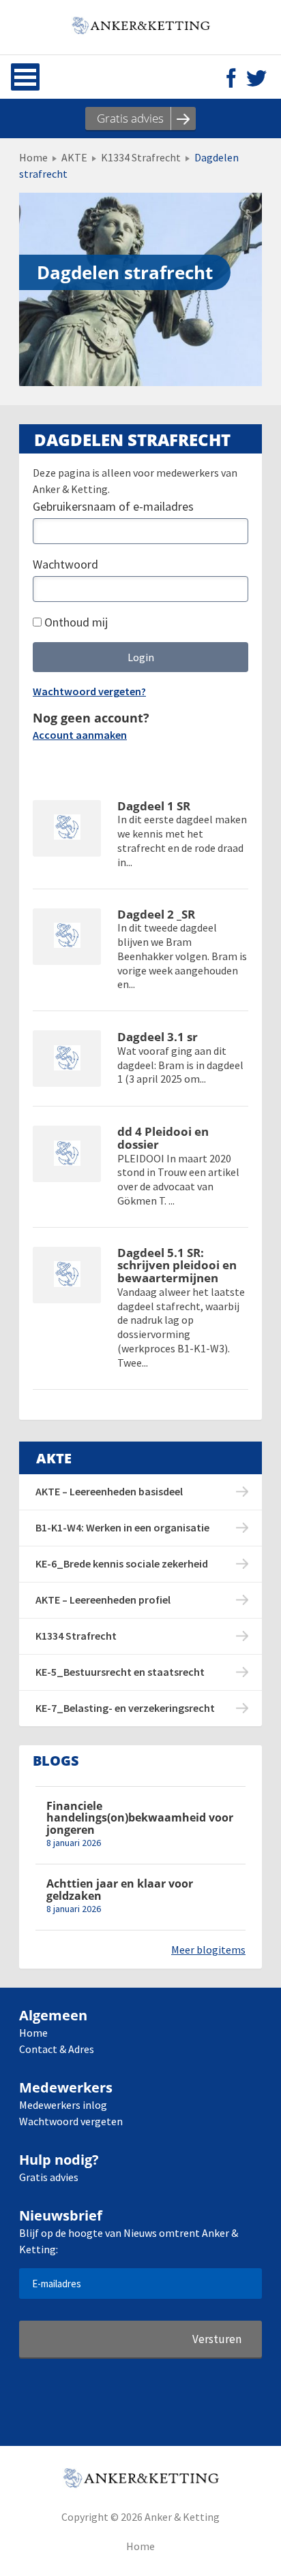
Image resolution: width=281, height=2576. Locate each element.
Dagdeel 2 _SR (156, 915)
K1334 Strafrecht (141, 157)
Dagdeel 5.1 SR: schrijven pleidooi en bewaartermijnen (177, 1266)
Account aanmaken (80, 735)
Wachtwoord (65, 564)
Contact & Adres (57, 2049)
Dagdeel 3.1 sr (158, 1037)
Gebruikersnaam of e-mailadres (113, 506)
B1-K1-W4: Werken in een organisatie (122, 1527)
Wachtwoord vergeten (71, 2121)
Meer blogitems (208, 1950)
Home (33, 157)
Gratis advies (49, 2177)
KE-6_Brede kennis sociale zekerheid (122, 1563)
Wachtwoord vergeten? (89, 691)
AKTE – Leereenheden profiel (103, 1600)
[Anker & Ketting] (141, 27)
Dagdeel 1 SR (154, 807)
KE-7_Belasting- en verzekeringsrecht (125, 1708)
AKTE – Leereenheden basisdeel (109, 1491)
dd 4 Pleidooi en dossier (163, 1138)
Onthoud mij (75, 622)
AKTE (74, 157)
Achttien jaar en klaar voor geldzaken (120, 1890)
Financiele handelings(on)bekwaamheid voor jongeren (140, 1818)
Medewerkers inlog (63, 2105)
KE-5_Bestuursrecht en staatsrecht (120, 1672)
